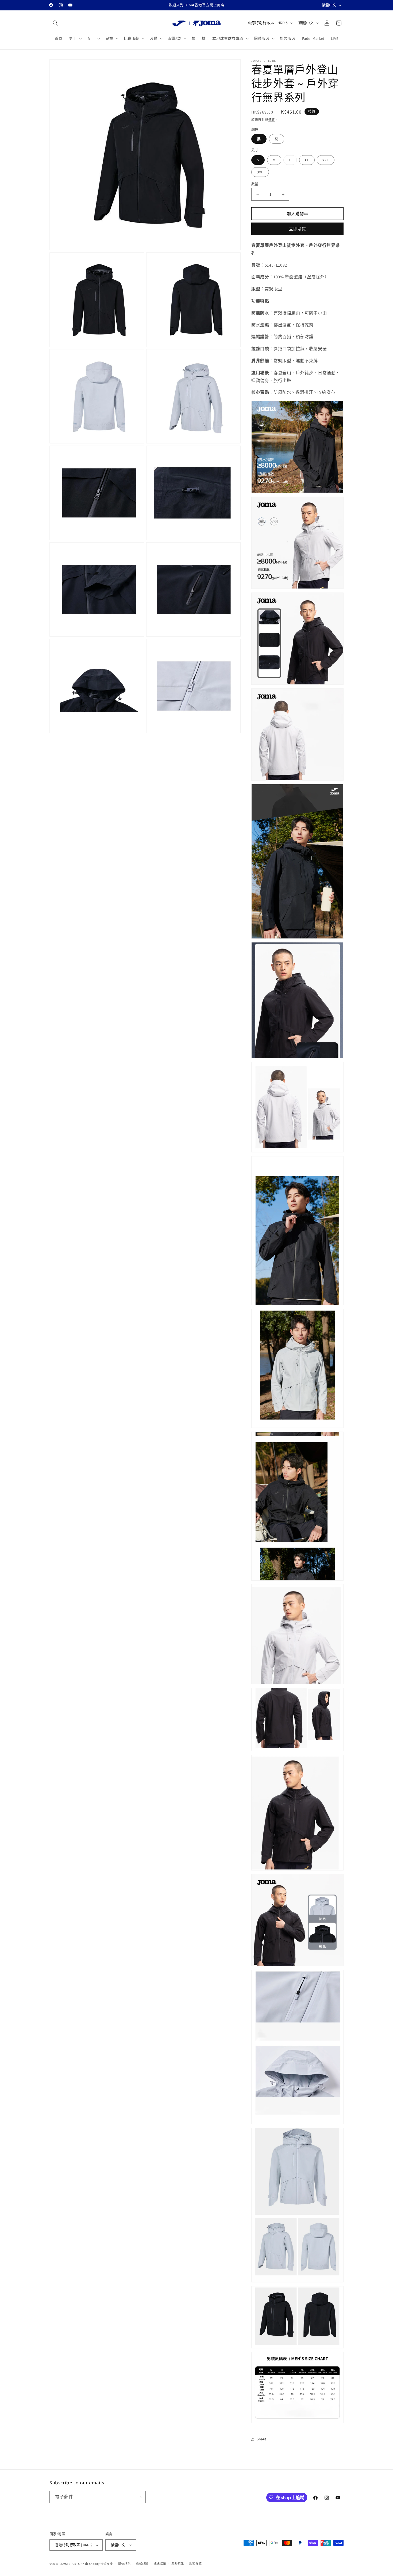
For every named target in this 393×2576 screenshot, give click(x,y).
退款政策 (142, 2563)
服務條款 (196, 2563)
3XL (260, 172)
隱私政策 (124, 2563)
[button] (55, 23)
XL (307, 160)
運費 (272, 120)
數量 (255, 184)
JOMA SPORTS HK (72, 2564)
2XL (326, 160)
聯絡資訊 (178, 2563)
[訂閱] (140, 2497)
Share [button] (262, 2439)
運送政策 (160, 2563)
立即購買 (298, 229)
